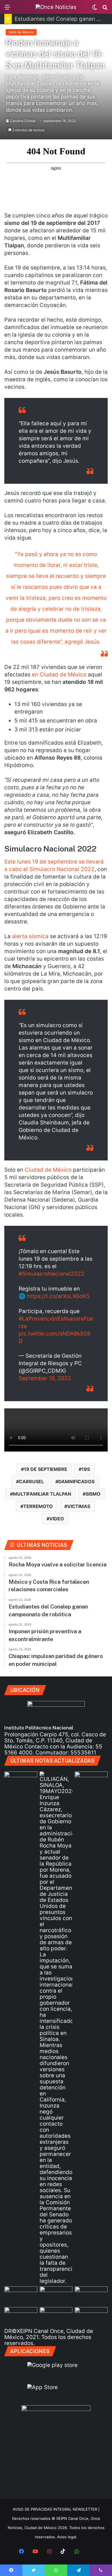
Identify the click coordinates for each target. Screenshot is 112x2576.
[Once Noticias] (56, 7)
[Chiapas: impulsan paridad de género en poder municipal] (91, 2316)
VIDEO (57, 1519)
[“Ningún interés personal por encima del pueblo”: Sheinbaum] (21, 1781)
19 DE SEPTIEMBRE (46, 1469)
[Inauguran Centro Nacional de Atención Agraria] (21, 2316)
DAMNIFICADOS (76, 1482)
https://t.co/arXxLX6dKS (58, 1296)
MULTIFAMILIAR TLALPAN (42, 1494)
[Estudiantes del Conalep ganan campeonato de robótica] (56, 2296)
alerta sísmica (30, 936)
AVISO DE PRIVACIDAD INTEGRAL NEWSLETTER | (56, 2509)
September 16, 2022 (45, 1378)
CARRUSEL (31, 1482)
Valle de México (21, 32)
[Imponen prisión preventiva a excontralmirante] (91, 1781)
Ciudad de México (49, 1170)
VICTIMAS (79, 1506)
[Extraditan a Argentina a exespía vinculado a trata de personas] (56, 2316)
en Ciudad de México (59, 675)
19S (86, 1469)
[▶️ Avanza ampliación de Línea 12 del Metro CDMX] (91, 2296)
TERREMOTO (38, 1506)
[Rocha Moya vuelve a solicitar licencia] (56, 2028)
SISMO (93, 1494)
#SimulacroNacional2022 (52, 1274)
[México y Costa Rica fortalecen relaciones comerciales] (21, 2296)
